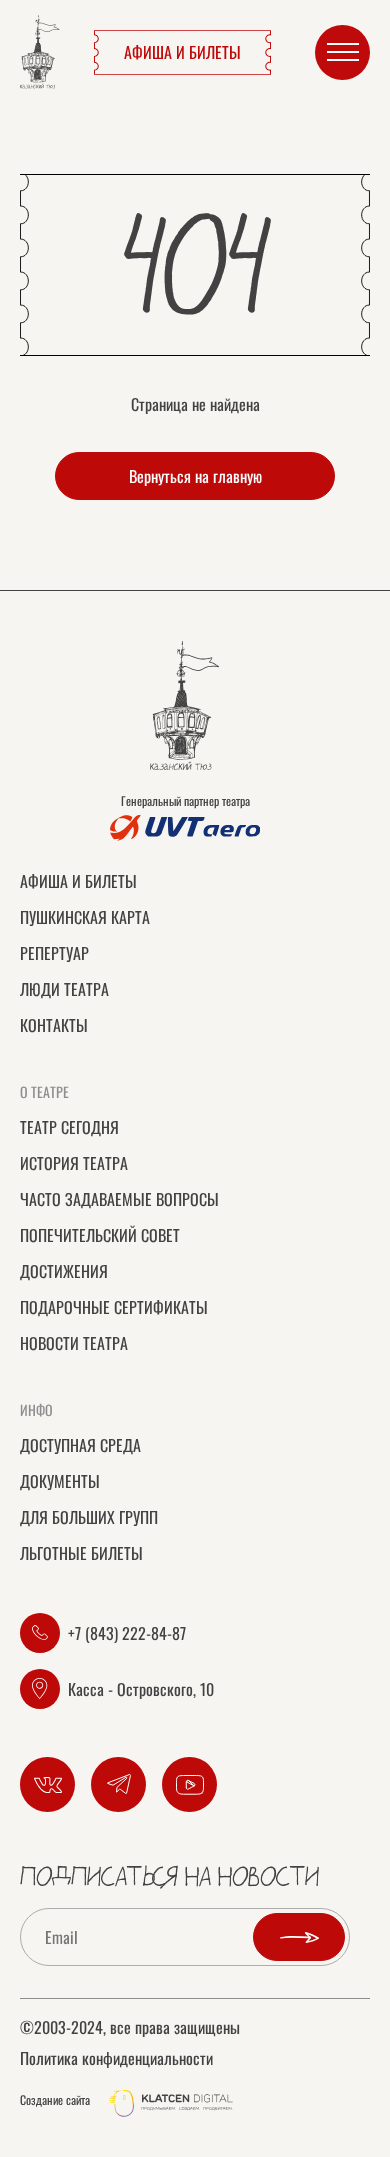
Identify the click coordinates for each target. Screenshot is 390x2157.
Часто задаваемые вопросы (119, 1199)
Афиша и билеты (182, 52)
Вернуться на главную (195, 476)
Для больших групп (89, 1517)
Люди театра (64, 989)
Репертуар (54, 953)
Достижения (64, 1271)
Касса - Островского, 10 (141, 1689)
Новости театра (74, 1343)
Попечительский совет (100, 1235)
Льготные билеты (81, 1553)
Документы (60, 1481)
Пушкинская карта (85, 917)
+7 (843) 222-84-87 (127, 1633)
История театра (74, 1163)
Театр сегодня (69, 1127)
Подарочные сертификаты (114, 1307)
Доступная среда (80, 1445)
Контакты (54, 1025)
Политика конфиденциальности (116, 2058)
